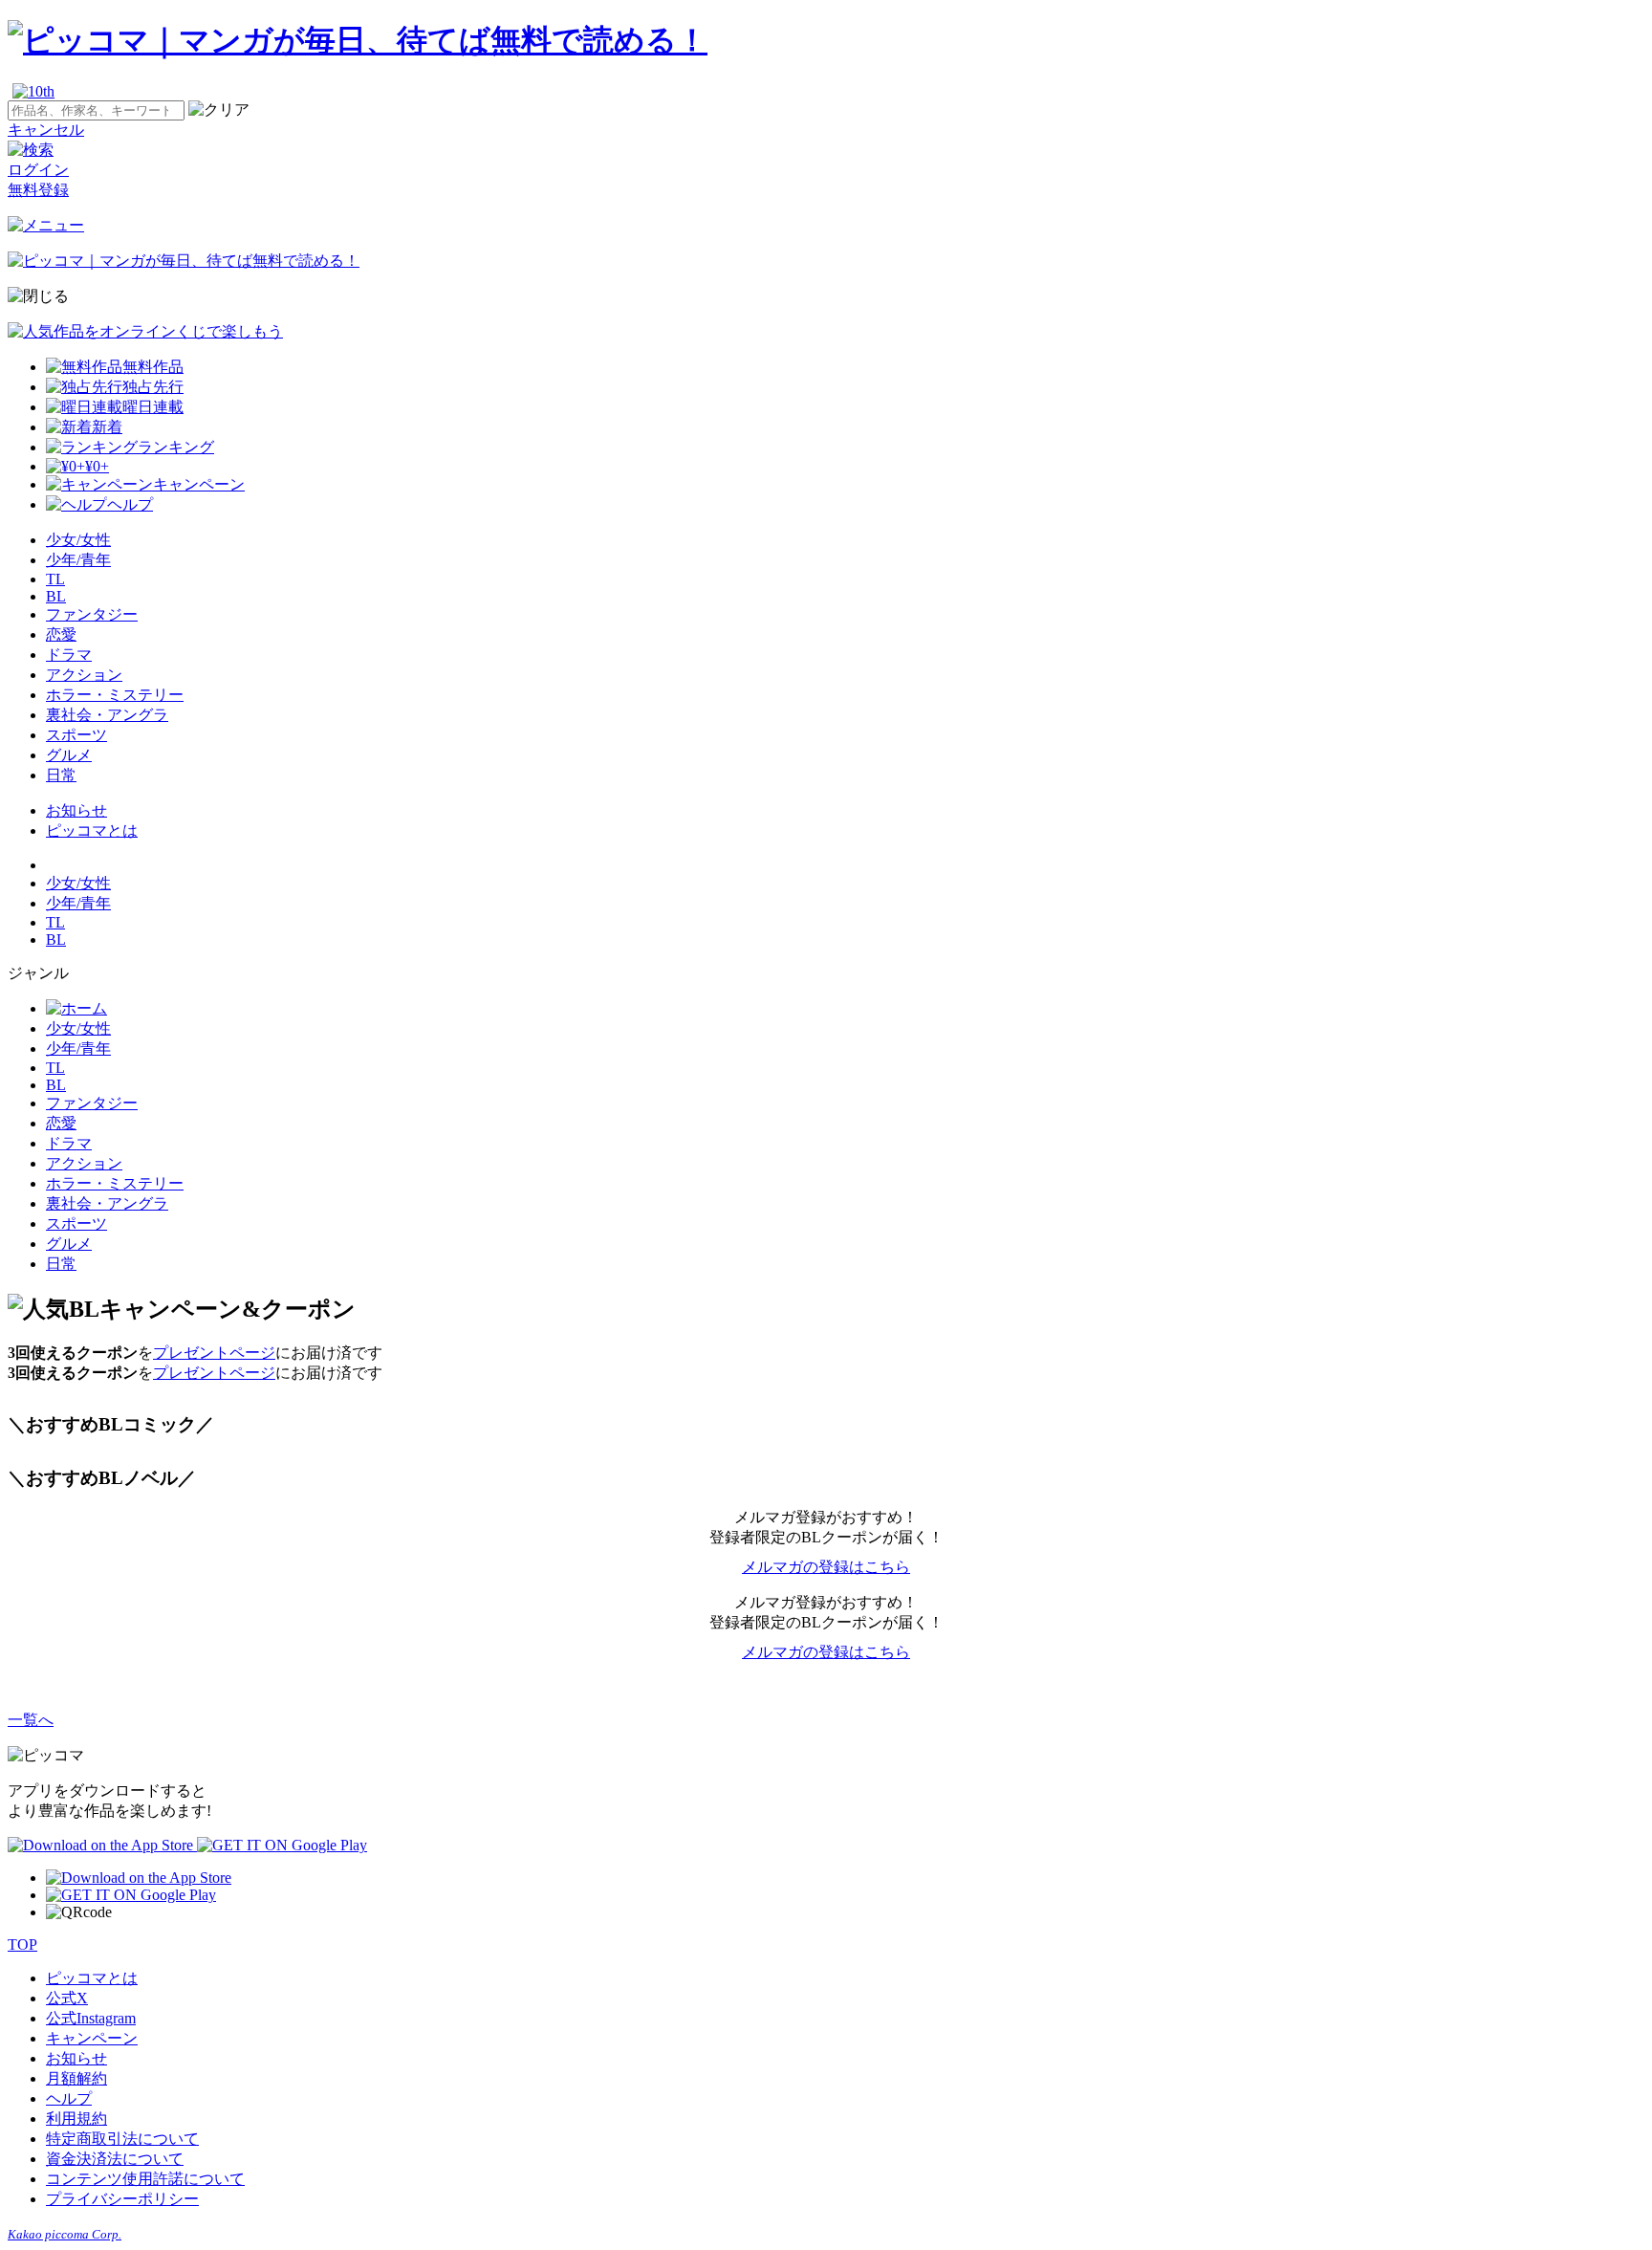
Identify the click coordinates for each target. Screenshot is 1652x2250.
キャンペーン (92, 2038)
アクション (84, 675)
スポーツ (76, 735)
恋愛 (61, 634)
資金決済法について (115, 2159)
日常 (61, 775)
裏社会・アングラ (107, 715)
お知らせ (76, 810)
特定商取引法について (122, 2139)
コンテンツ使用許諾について (145, 2179)
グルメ (69, 755)
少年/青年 (78, 560)
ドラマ (69, 655)
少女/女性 (78, 540)
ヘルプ (69, 2098)
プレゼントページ (214, 1353)
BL (56, 596)
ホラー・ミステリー (115, 695)
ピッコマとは (92, 830)
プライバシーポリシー (122, 2199)
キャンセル (46, 130)
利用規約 (76, 2119)
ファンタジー (92, 614)
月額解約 (76, 2078)
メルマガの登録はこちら (826, 1567)
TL (55, 579)
